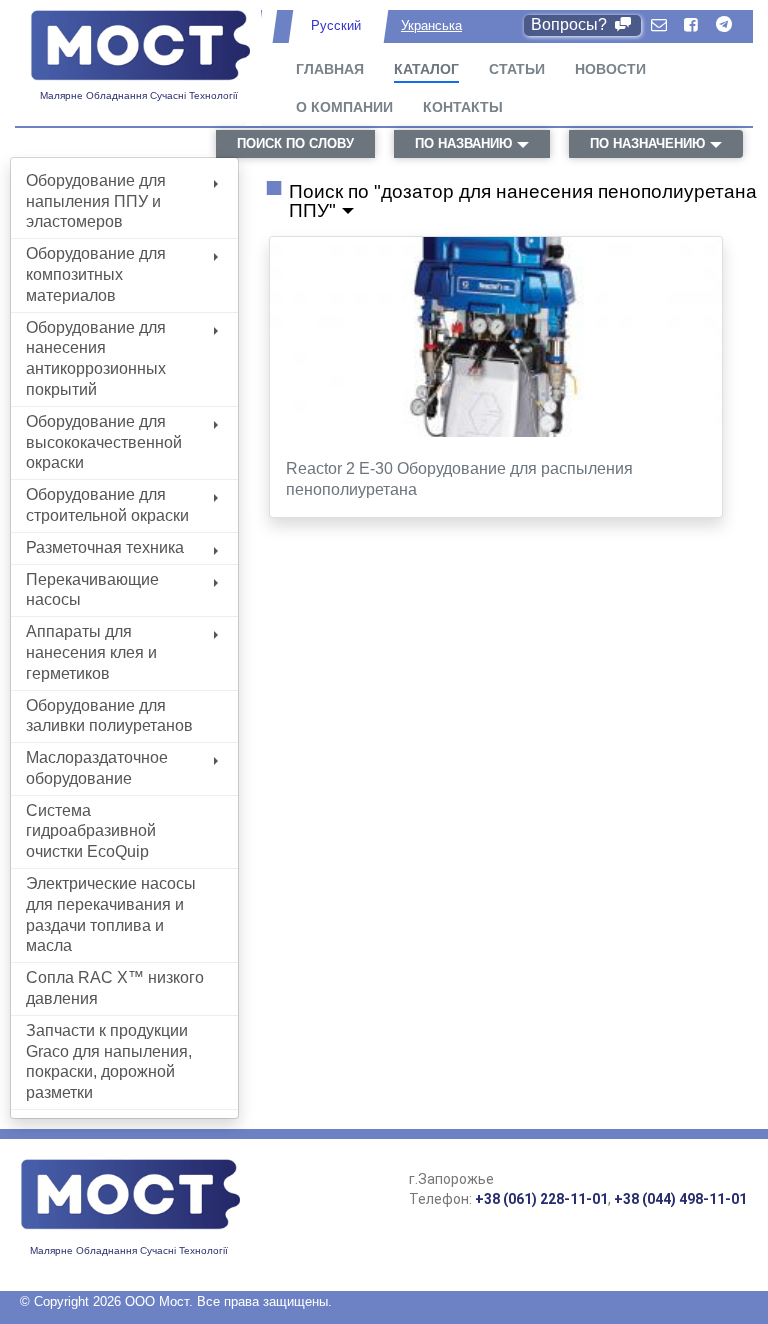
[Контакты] (659, 25)
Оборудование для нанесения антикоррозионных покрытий (96, 358)
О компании (344, 107)
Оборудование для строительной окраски (107, 505)
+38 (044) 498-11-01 (680, 1199)
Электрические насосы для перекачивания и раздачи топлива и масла (111, 914)
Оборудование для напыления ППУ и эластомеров (96, 201)
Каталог (426, 69)
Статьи (517, 69)
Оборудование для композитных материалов (96, 274)
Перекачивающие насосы (92, 590)
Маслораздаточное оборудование (97, 768)
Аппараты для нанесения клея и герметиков (91, 652)
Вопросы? (571, 24)
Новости (610, 69)
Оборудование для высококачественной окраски (104, 442)
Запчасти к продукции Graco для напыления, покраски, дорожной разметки (109, 1061)
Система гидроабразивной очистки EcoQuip (91, 831)
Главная (330, 69)
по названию (463, 143)
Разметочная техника (105, 547)
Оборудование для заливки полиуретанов (109, 716)
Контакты (463, 107)
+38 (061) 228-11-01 (541, 1199)
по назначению (647, 143)
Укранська (431, 25)
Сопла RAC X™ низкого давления (115, 988)
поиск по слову (295, 143)
